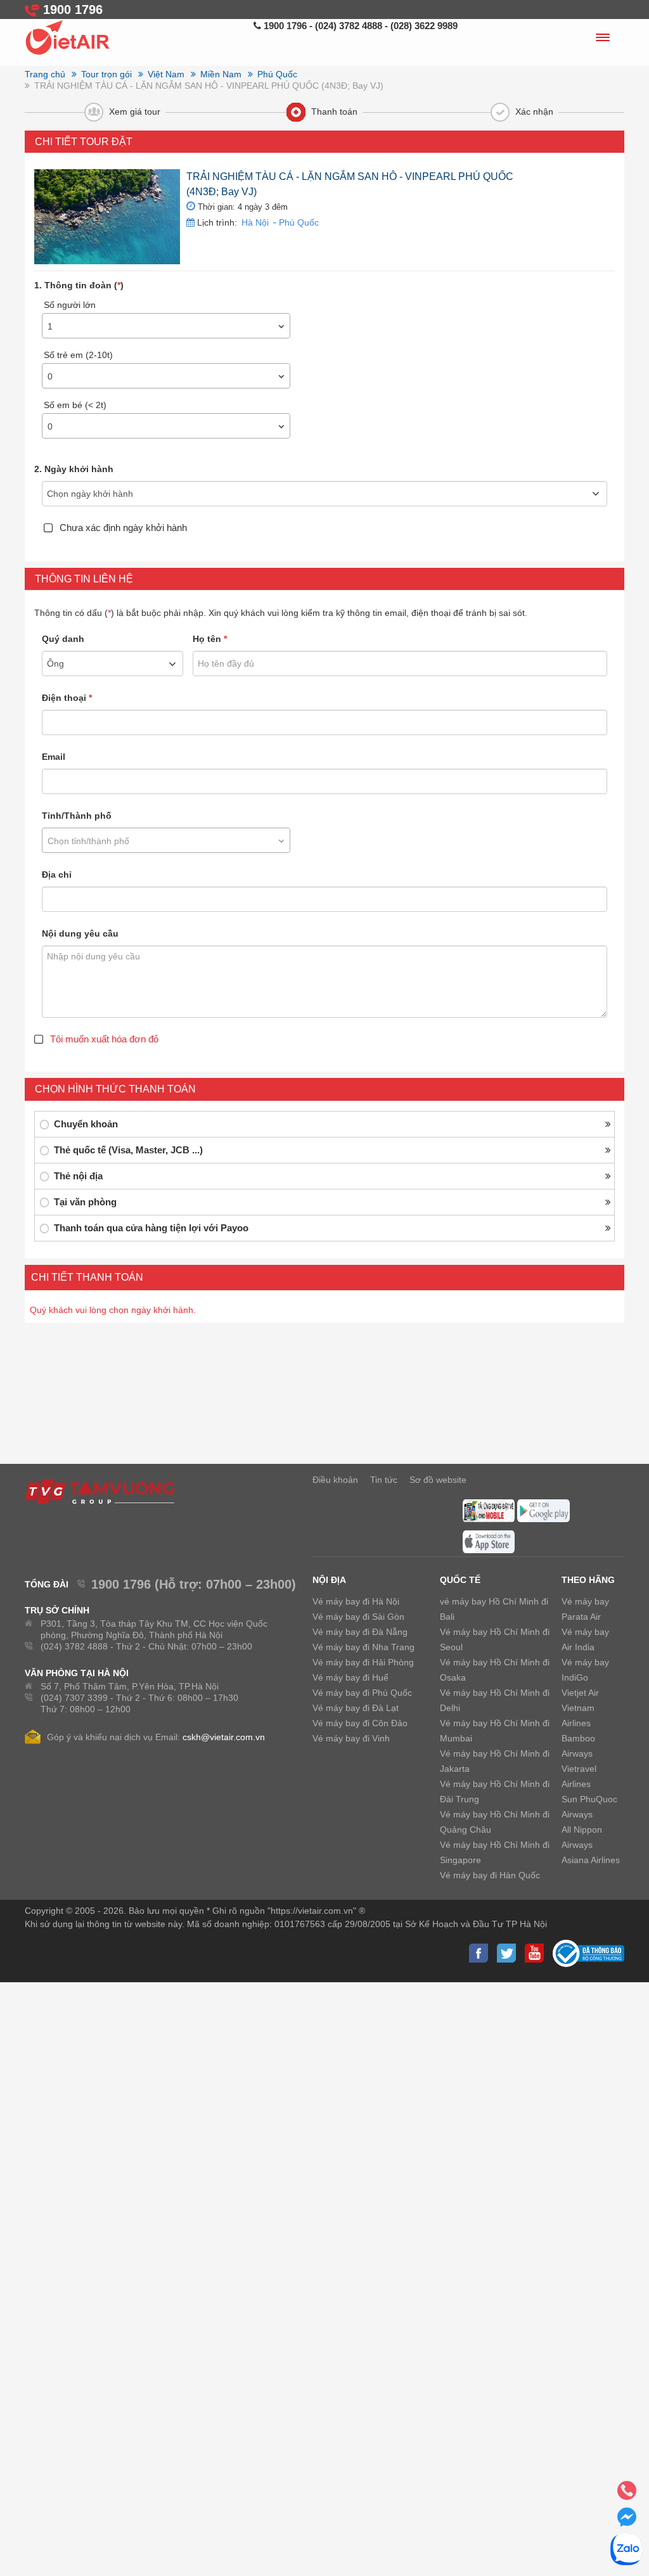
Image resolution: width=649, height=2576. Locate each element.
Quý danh (63, 639)
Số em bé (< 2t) (75, 405)
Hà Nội (255, 222)
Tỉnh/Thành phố (77, 816)
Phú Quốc (298, 222)
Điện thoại (67, 698)
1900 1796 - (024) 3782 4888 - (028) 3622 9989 (359, 26)
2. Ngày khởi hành (74, 469)
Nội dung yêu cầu (80, 933)
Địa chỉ (57, 875)
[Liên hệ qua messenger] (627, 2521)
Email (54, 757)
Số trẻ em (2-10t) (78, 355)
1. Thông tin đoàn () (79, 285)
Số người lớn (70, 305)
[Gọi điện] (627, 2494)
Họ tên (210, 639)
